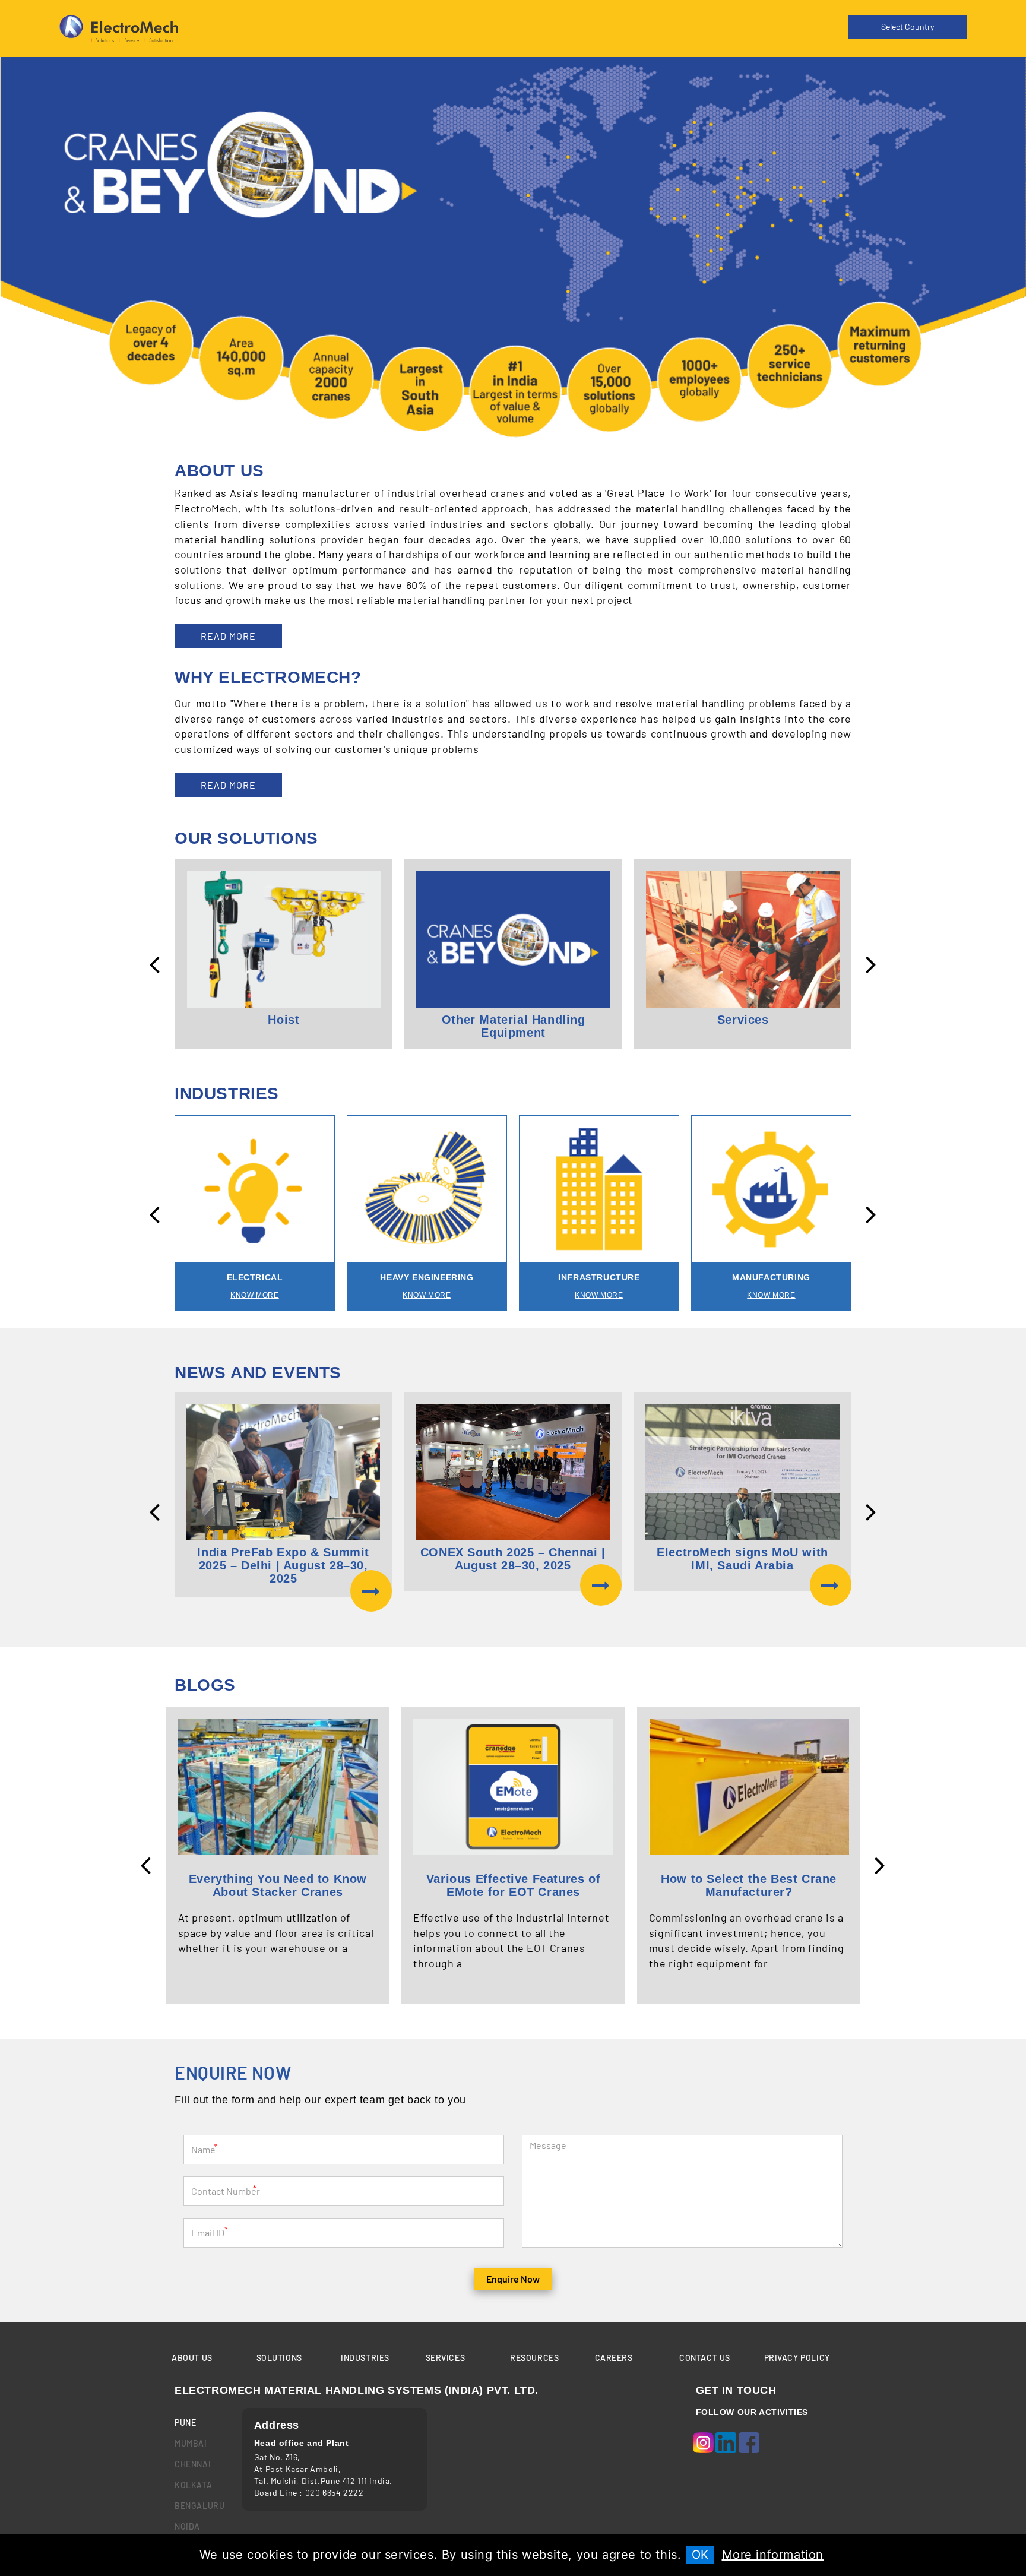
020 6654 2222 (335, 2493)
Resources (534, 2358)
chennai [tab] (193, 2464)
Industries (365, 2358)
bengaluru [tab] (199, 2506)
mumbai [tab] (191, 2443)
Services (446, 2358)
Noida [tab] (187, 2526)
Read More (228, 636)
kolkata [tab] (193, 2485)
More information (773, 2555)
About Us (192, 2358)
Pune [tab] (185, 2422)
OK (700, 2555)
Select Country (908, 26)
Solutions (279, 2358)
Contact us (705, 2358)
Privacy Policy (797, 2358)
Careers (614, 2358)
